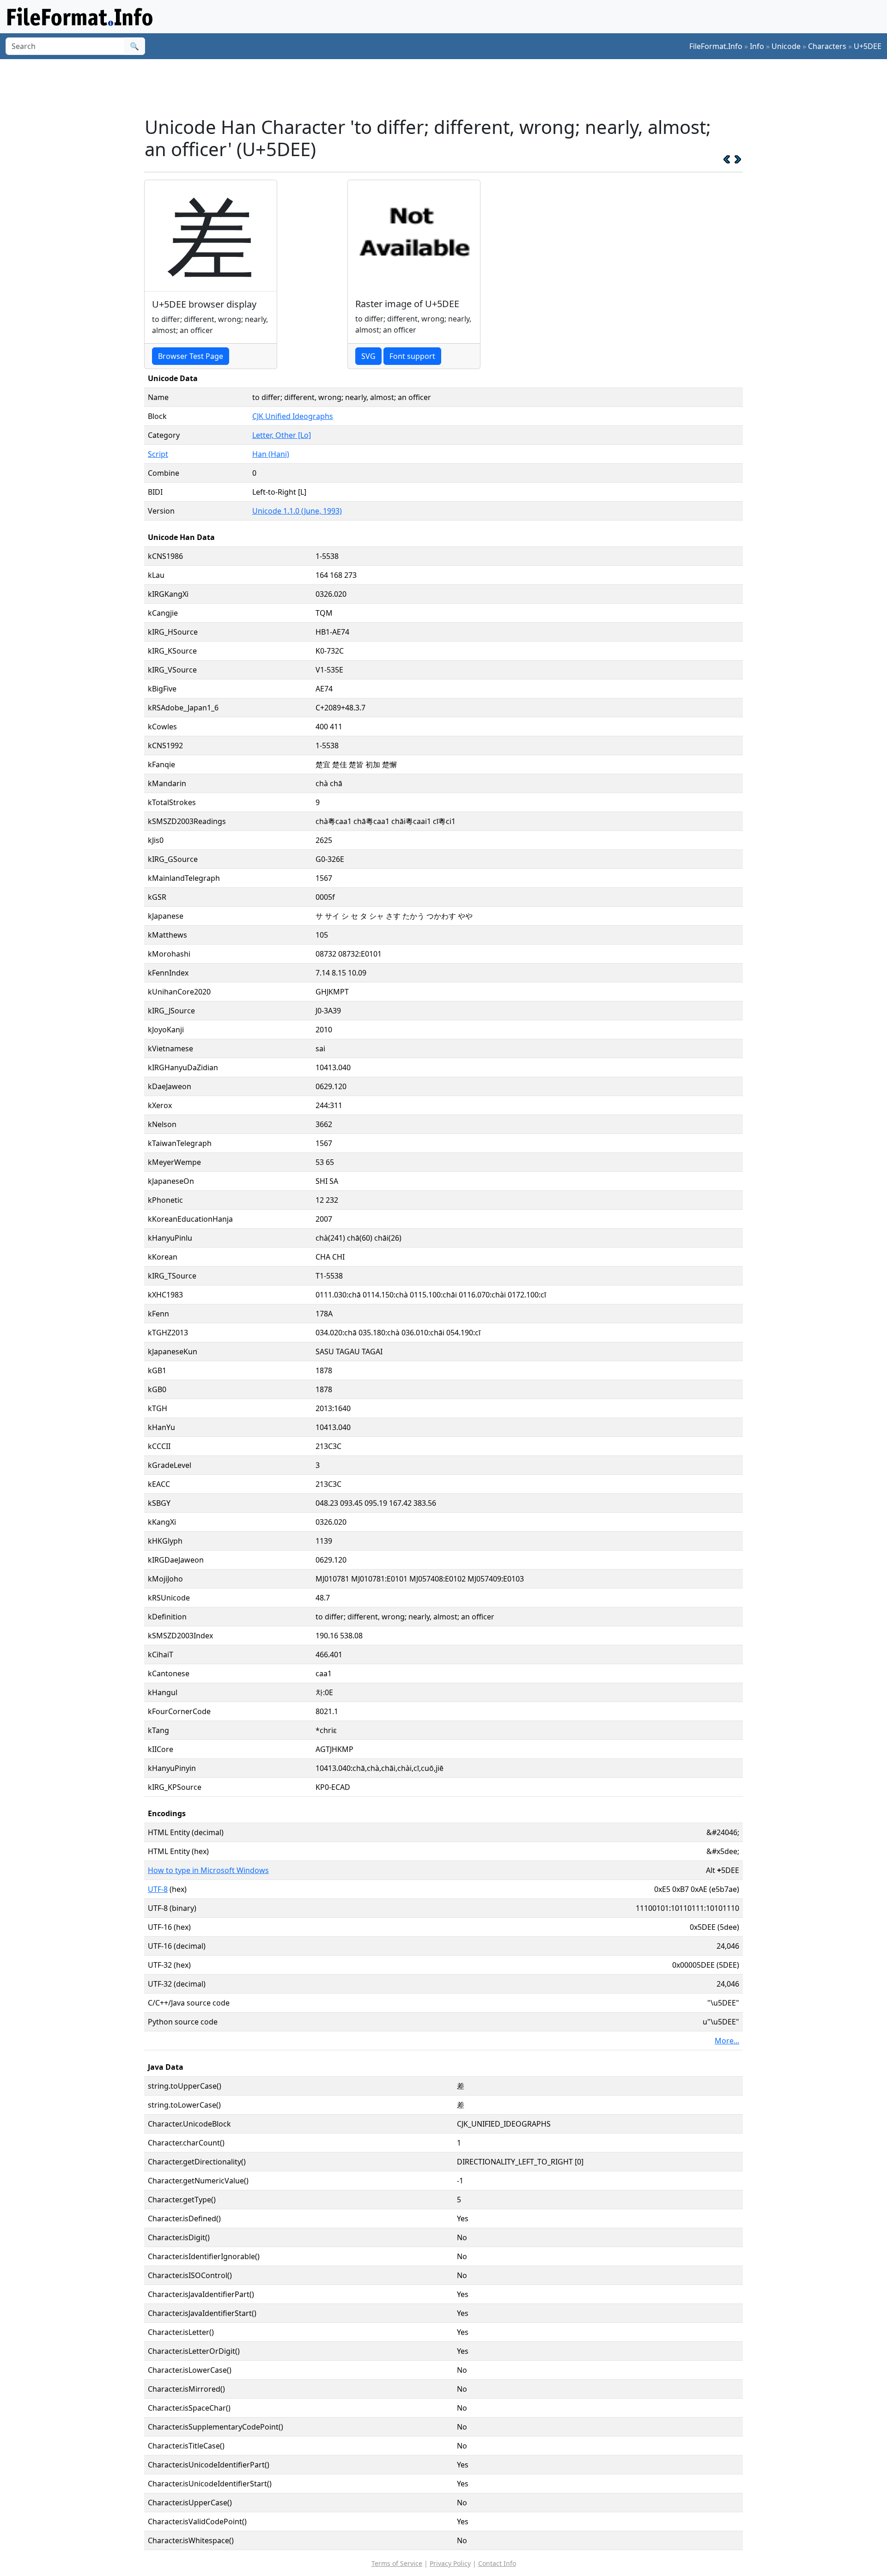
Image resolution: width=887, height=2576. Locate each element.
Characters (827, 46)
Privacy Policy (450, 2563)
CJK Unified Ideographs (293, 416)
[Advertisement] (449, 87)
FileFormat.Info (716, 46)
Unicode (786, 46)
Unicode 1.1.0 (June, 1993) (297, 511)
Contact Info (497, 2563)
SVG (368, 356)
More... (727, 2041)
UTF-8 (158, 1889)
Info (757, 46)
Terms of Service (397, 2563)
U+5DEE (868, 46)
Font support (412, 356)
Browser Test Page (191, 356)
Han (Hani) (271, 454)
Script (158, 454)
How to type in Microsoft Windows (208, 1870)
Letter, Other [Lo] (282, 435)
